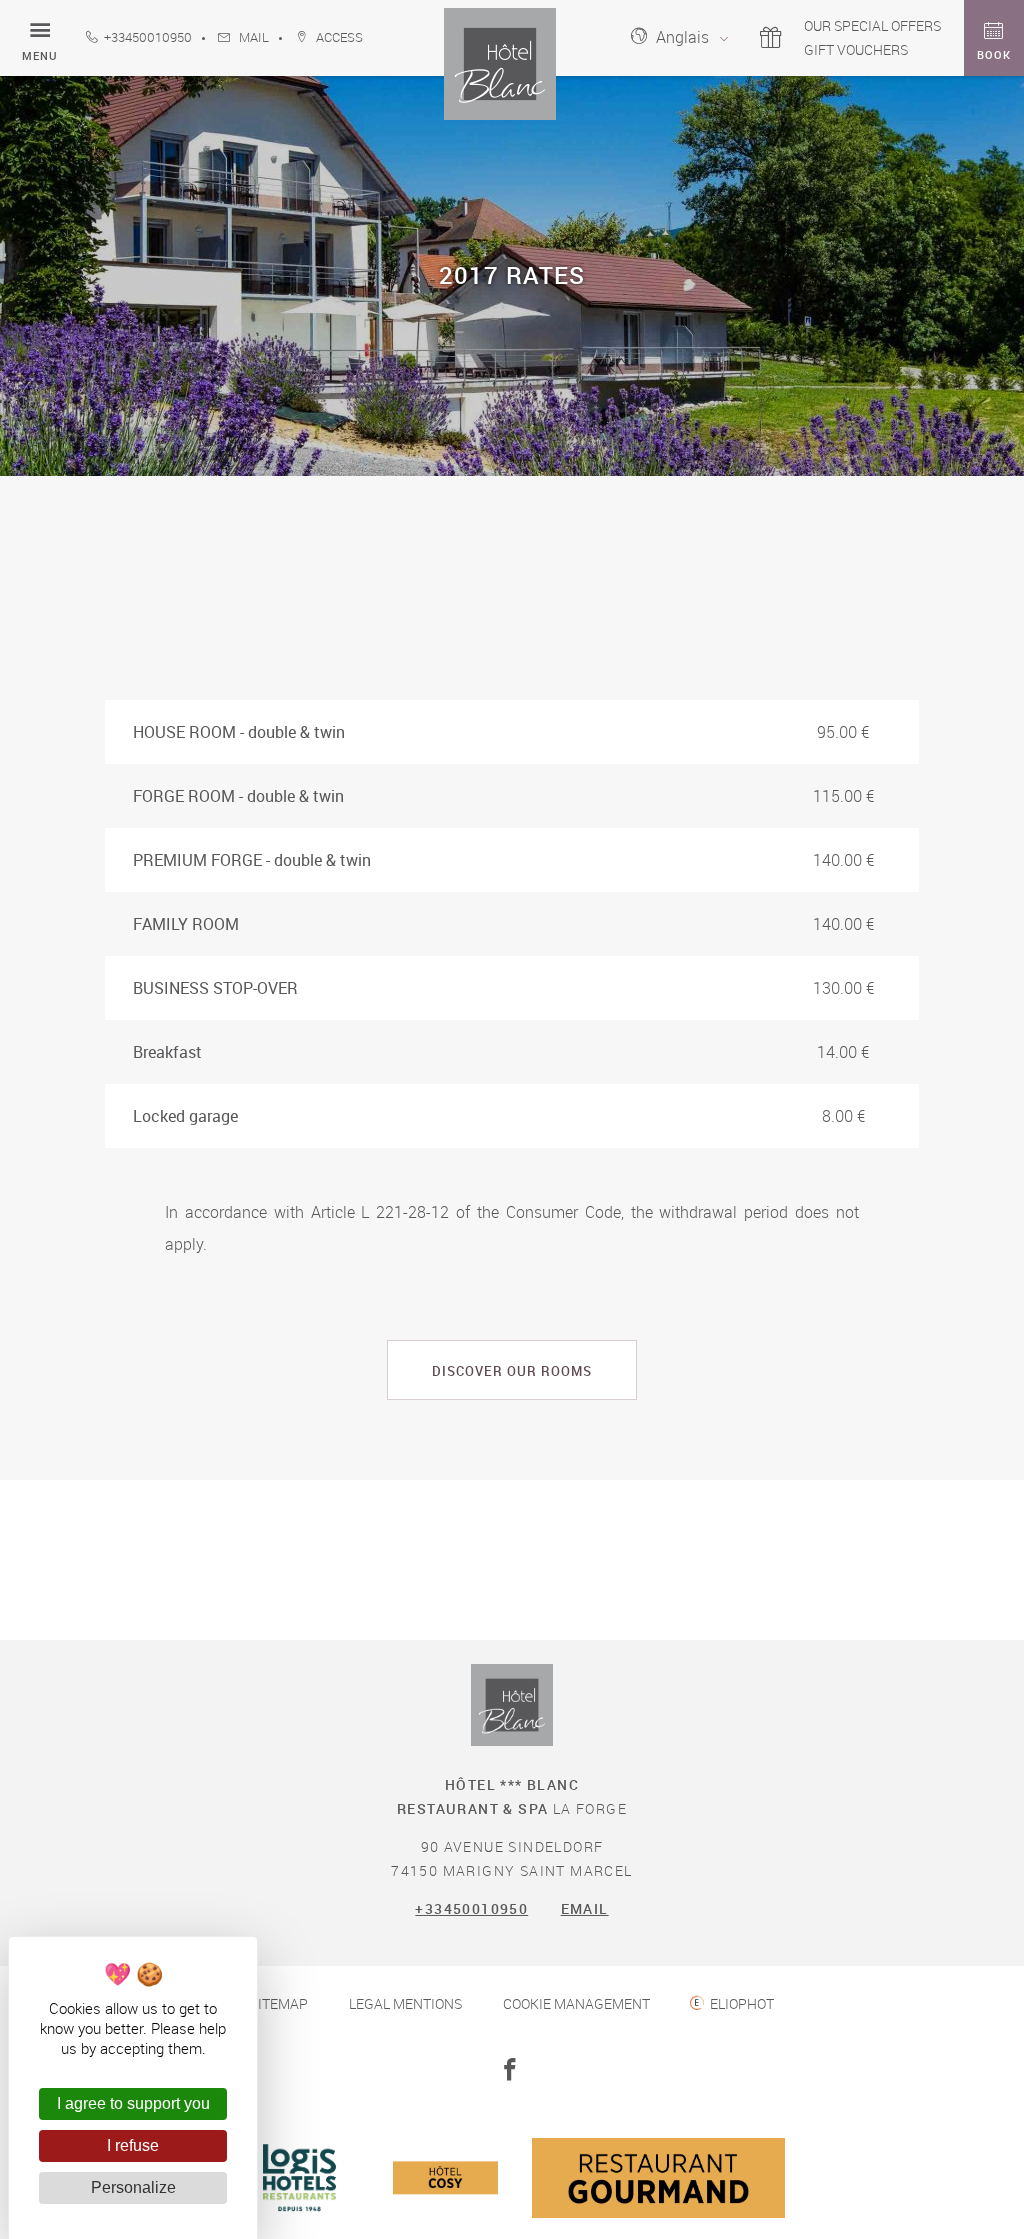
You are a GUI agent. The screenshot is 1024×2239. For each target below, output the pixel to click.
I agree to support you (133, 2103)
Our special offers (872, 25)
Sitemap (279, 2003)
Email (585, 1908)
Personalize (133, 2187)
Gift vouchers (856, 49)
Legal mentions (405, 2003)
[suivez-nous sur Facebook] (512, 2071)
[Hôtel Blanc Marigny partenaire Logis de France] (301, 2227)
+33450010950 (148, 37)
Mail (252, 37)
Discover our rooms (512, 1371)
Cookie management (576, 2003)
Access (338, 37)
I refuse (133, 2145)
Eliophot (742, 2003)
